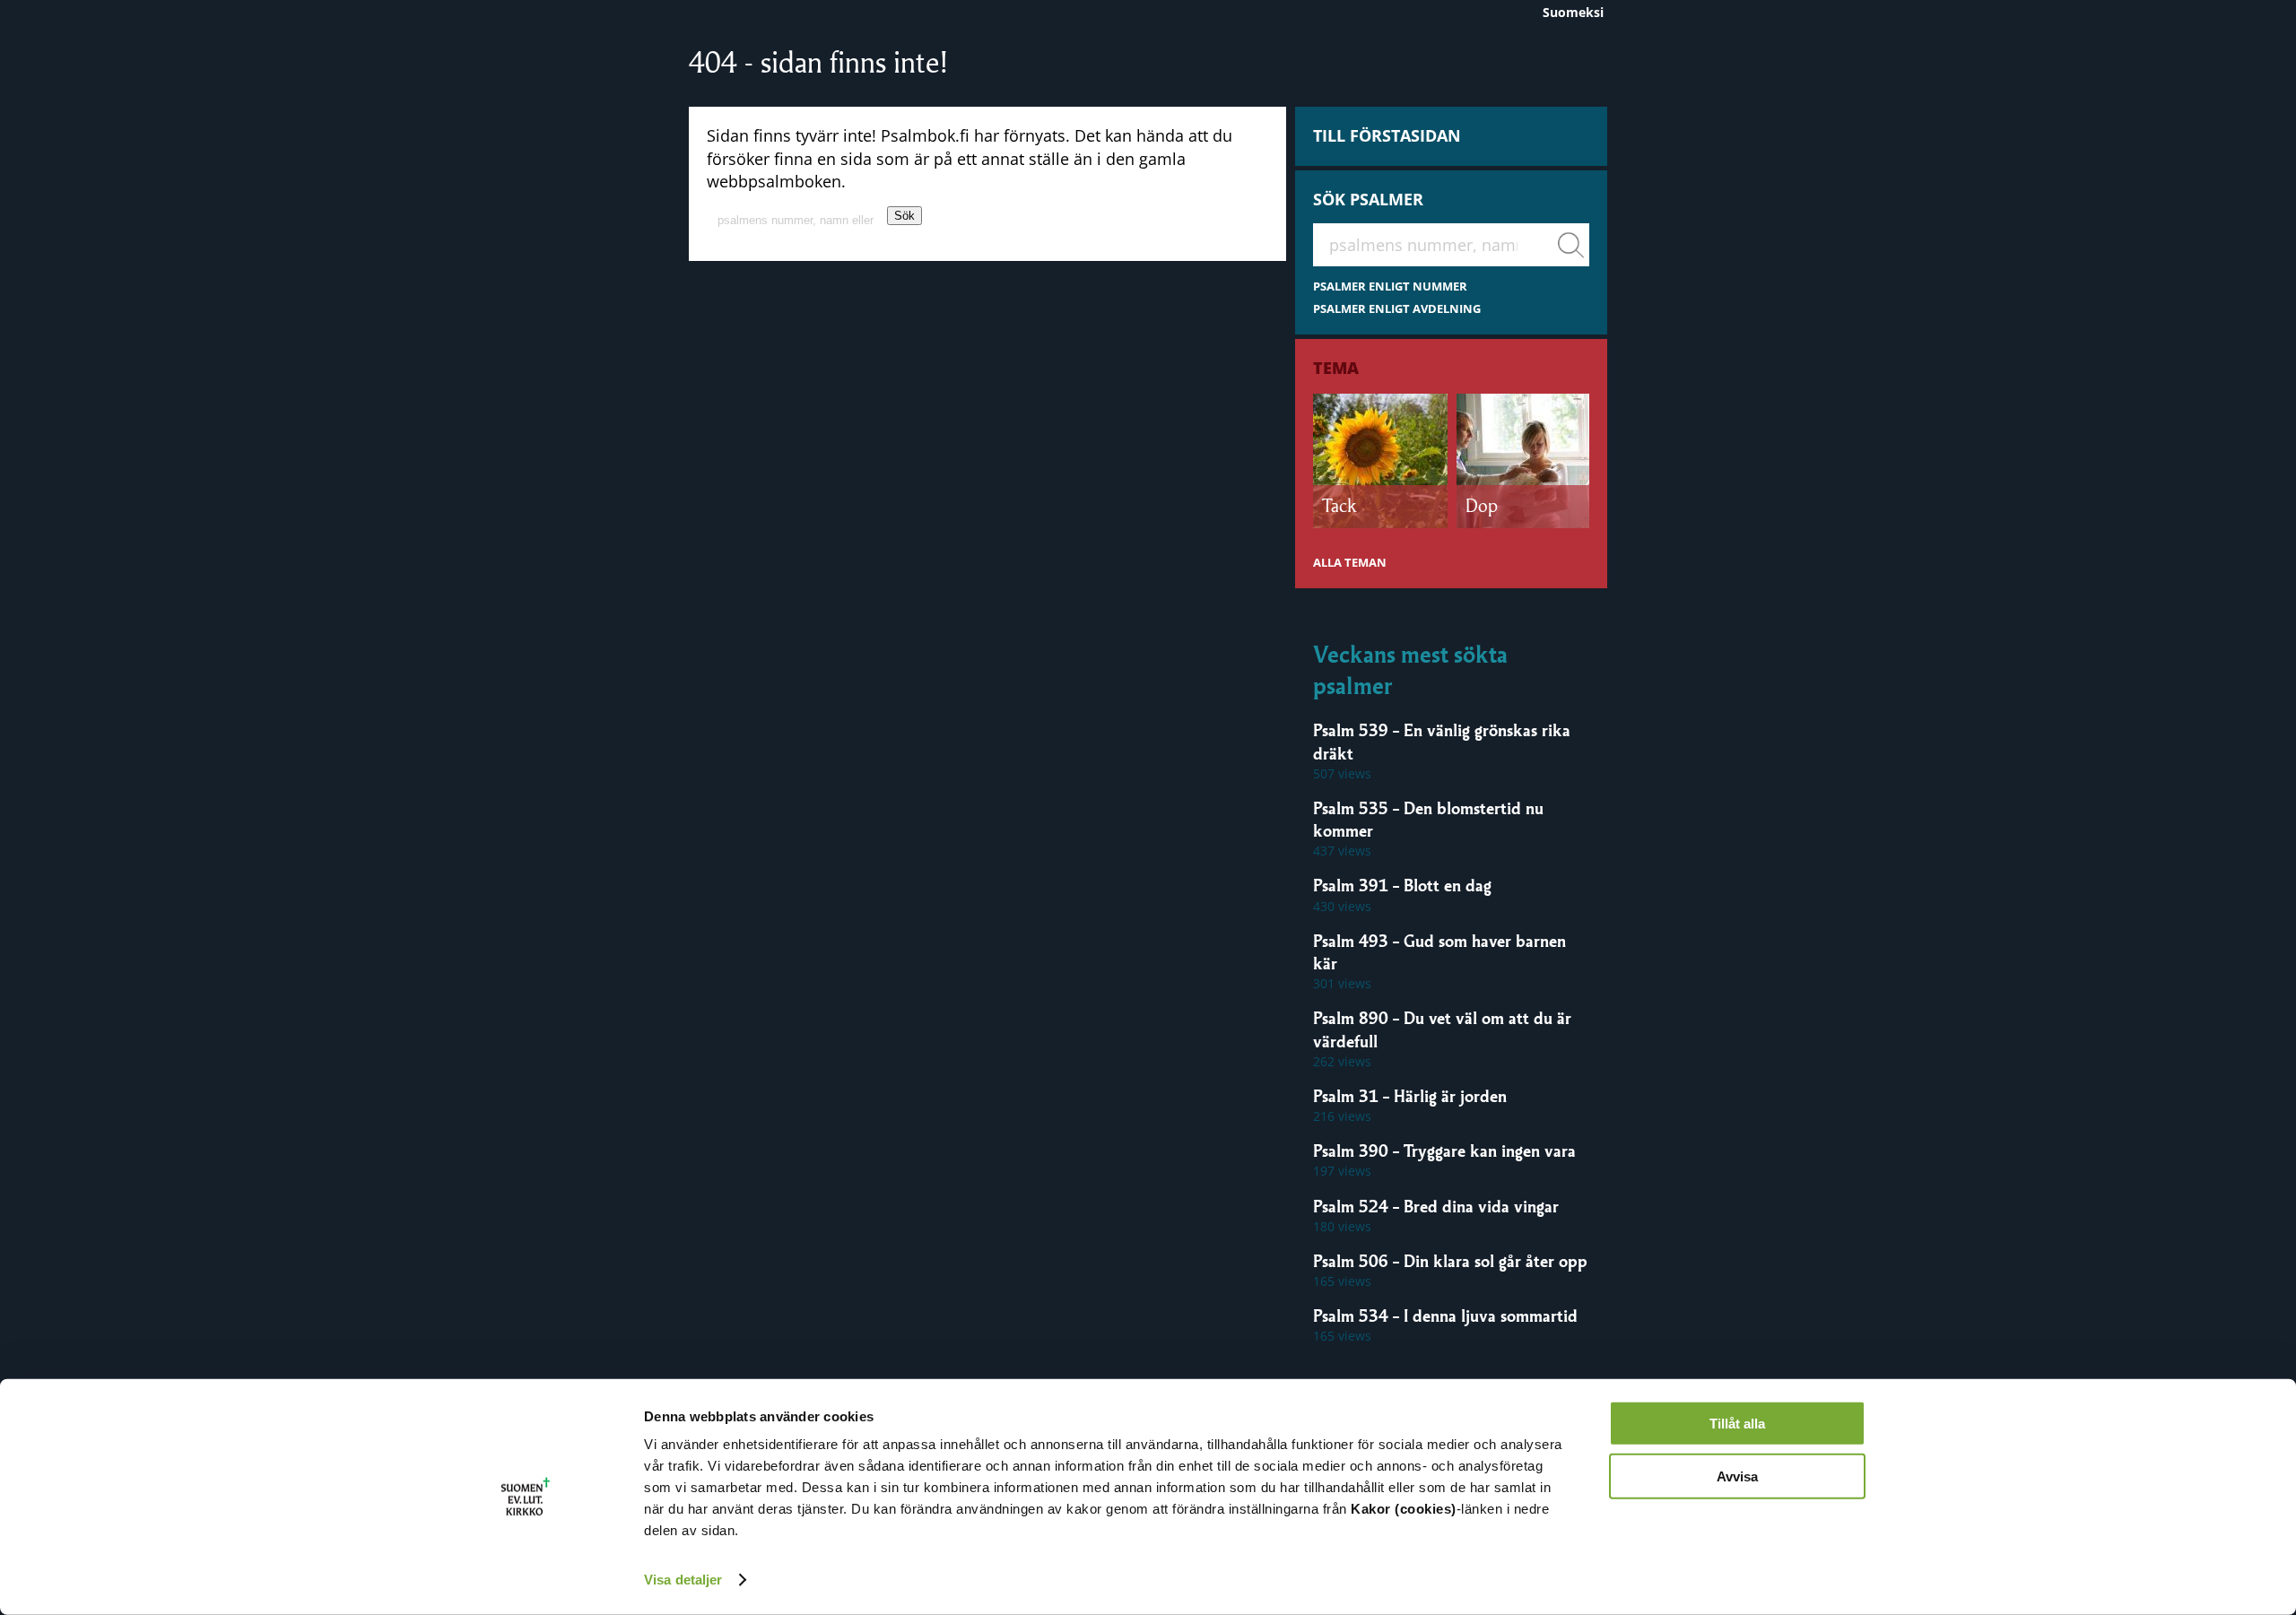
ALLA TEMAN (1350, 563)
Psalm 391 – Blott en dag (1402, 885)
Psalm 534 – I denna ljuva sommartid (1445, 1315)
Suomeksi (1573, 12)
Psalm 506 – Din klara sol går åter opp (1450, 1261)
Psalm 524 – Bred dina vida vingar (1436, 1206)
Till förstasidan (1387, 135)
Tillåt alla (1737, 1424)
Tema (1336, 368)
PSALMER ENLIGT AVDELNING (1397, 309)
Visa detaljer (683, 1580)
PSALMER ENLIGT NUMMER (1390, 287)
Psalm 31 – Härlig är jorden (1410, 1096)
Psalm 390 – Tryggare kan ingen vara (1444, 1150)
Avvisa (1737, 1476)
